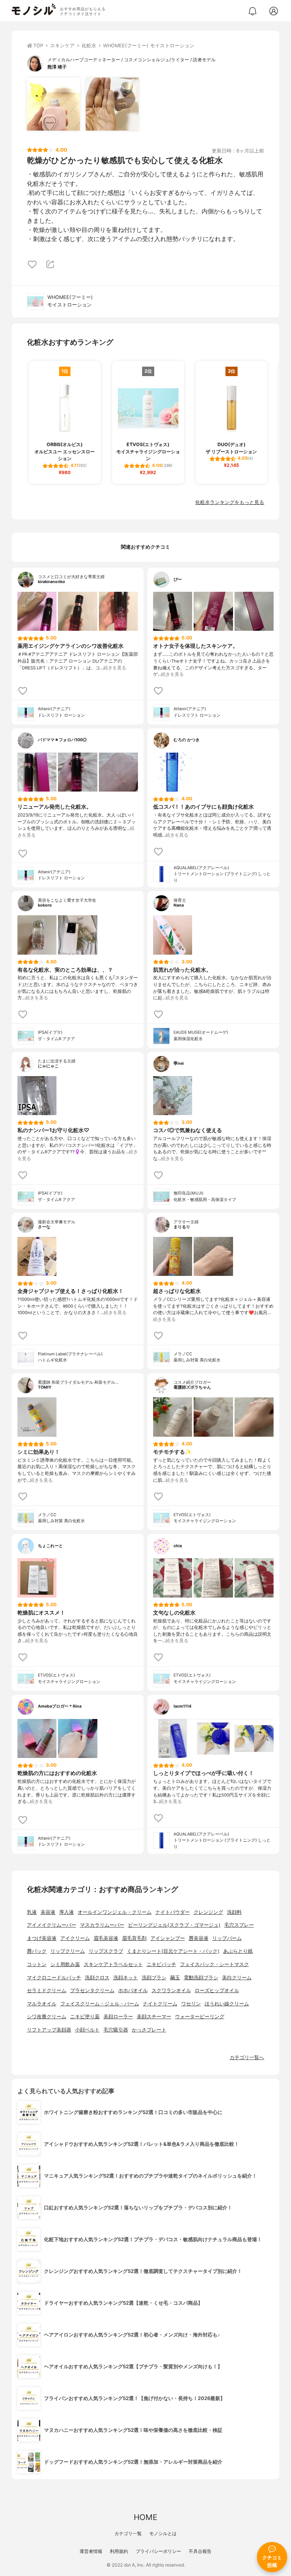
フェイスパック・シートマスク (214, 1964)
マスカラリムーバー (102, 1925)
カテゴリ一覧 (128, 2533)
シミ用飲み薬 (65, 1964)
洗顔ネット (126, 1978)
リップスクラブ (106, 1951)
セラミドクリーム (47, 1990)
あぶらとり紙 (238, 1951)
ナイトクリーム (160, 2004)
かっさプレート (149, 2030)
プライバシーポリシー (158, 2551)
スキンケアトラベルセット (113, 1964)
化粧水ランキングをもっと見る (230, 502)
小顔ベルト (87, 2030)
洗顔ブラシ (154, 1978)
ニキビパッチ (161, 1964)
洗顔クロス (97, 1978)
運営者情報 (91, 2551)
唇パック (37, 1951)
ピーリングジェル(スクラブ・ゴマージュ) (174, 1925)
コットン (37, 1964)
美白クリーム (237, 1978)
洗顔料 (234, 1912)
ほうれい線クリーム (227, 2004)
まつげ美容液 (42, 1938)
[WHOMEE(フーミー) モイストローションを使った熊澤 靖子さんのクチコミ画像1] (53, 104)
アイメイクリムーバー (52, 1925)
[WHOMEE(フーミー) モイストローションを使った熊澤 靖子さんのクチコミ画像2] (112, 104)
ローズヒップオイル (217, 1990)
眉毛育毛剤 (134, 1938)
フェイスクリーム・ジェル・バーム (100, 2004)
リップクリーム (68, 1951)
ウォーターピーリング (200, 2017)
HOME (145, 2517)
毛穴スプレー (239, 1925)
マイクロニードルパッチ (54, 1978)
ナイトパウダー (173, 1912)
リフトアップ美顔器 (49, 2030)
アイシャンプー (168, 1938)
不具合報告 (200, 2551)
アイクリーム (75, 1938)
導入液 (66, 1912)
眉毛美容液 (106, 1938)
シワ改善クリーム (47, 2017)
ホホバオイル (133, 1990)
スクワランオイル (171, 1990)
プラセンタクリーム (92, 1990)
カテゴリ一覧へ (247, 2057)
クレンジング (208, 1912)
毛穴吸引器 (116, 2030)
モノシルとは (163, 2533)
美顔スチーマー (154, 2017)
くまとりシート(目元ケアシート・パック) (173, 1951)
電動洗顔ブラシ (201, 1978)
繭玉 (175, 1978)
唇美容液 (199, 1938)
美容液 (48, 1912)
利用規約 (119, 2551)
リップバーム (227, 1938)
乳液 (32, 1912)
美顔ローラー (118, 2017)
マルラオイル (42, 2004)
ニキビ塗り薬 (85, 2017)
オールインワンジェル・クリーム (115, 1912)
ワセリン (191, 2004)
